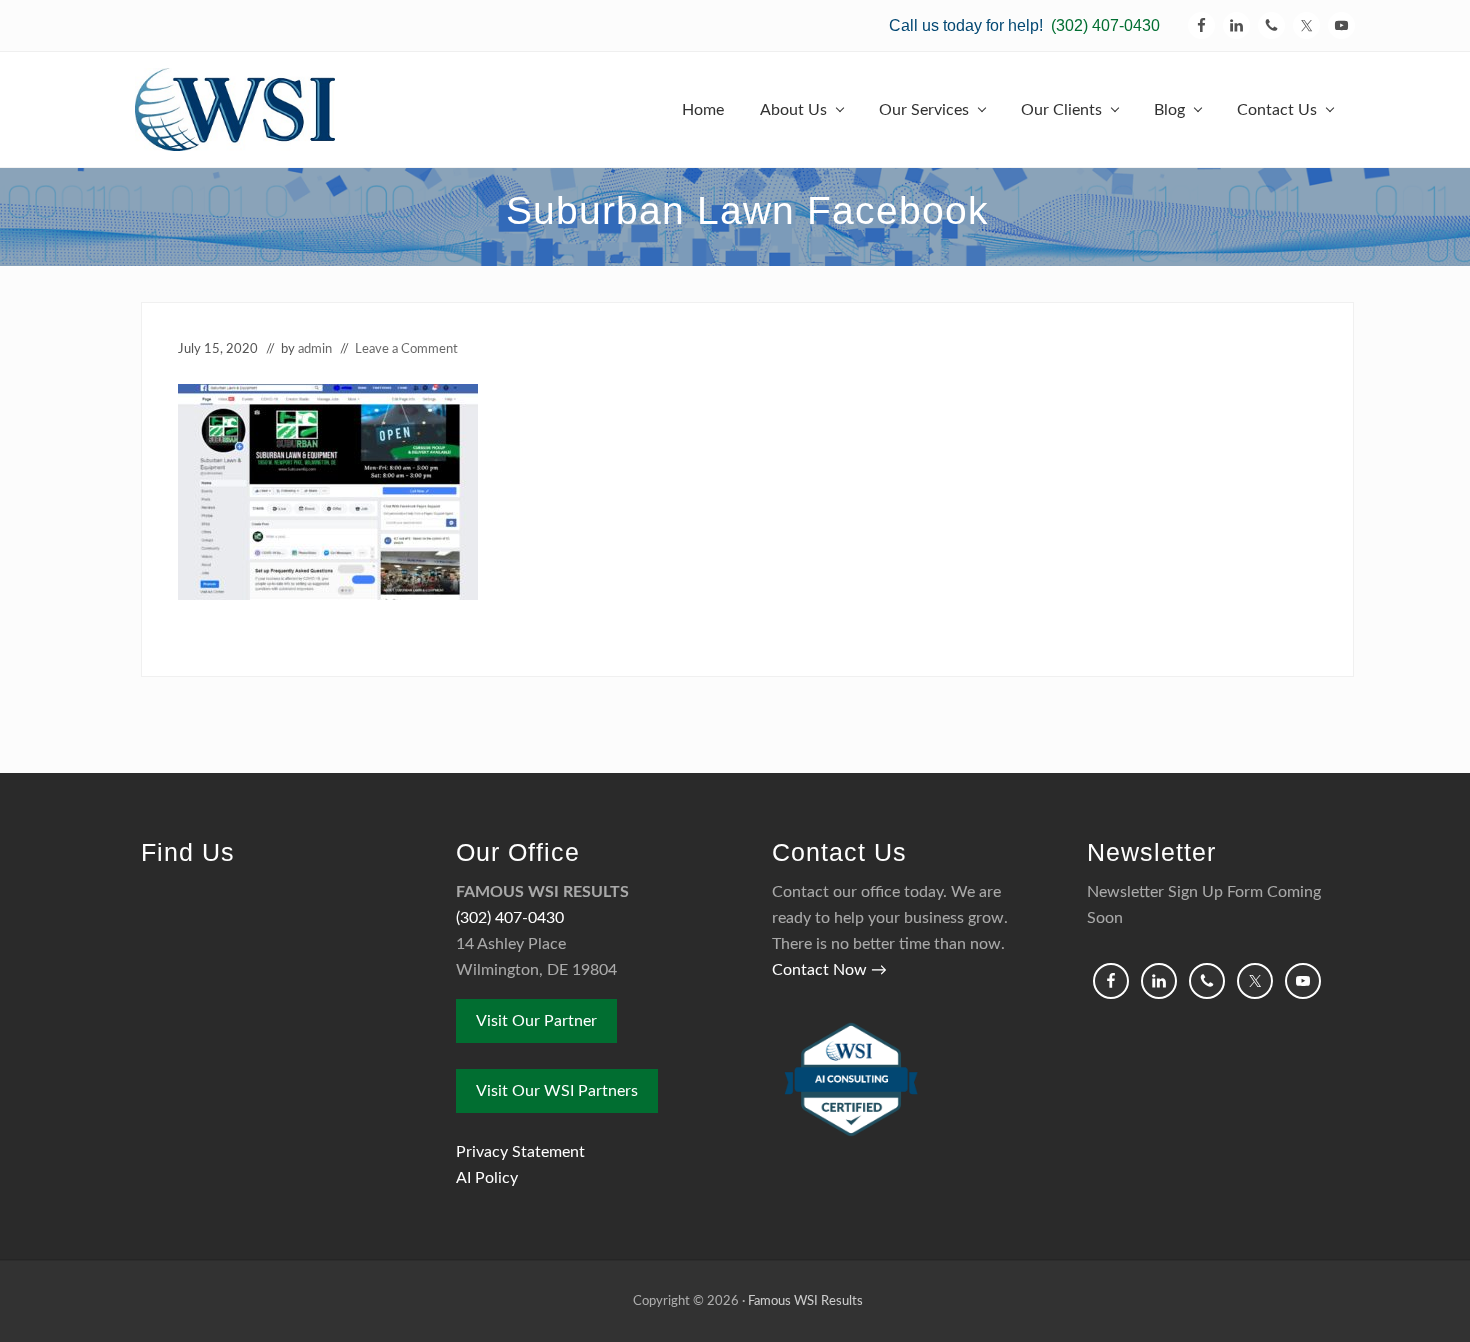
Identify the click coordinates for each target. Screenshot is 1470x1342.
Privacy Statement (520, 1152)
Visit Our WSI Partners (557, 1091)
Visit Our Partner (536, 1021)
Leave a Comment (406, 349)
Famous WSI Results (805, 1301)
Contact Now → (829, 970)
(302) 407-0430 (1105, 25)
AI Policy (487, 1178)
